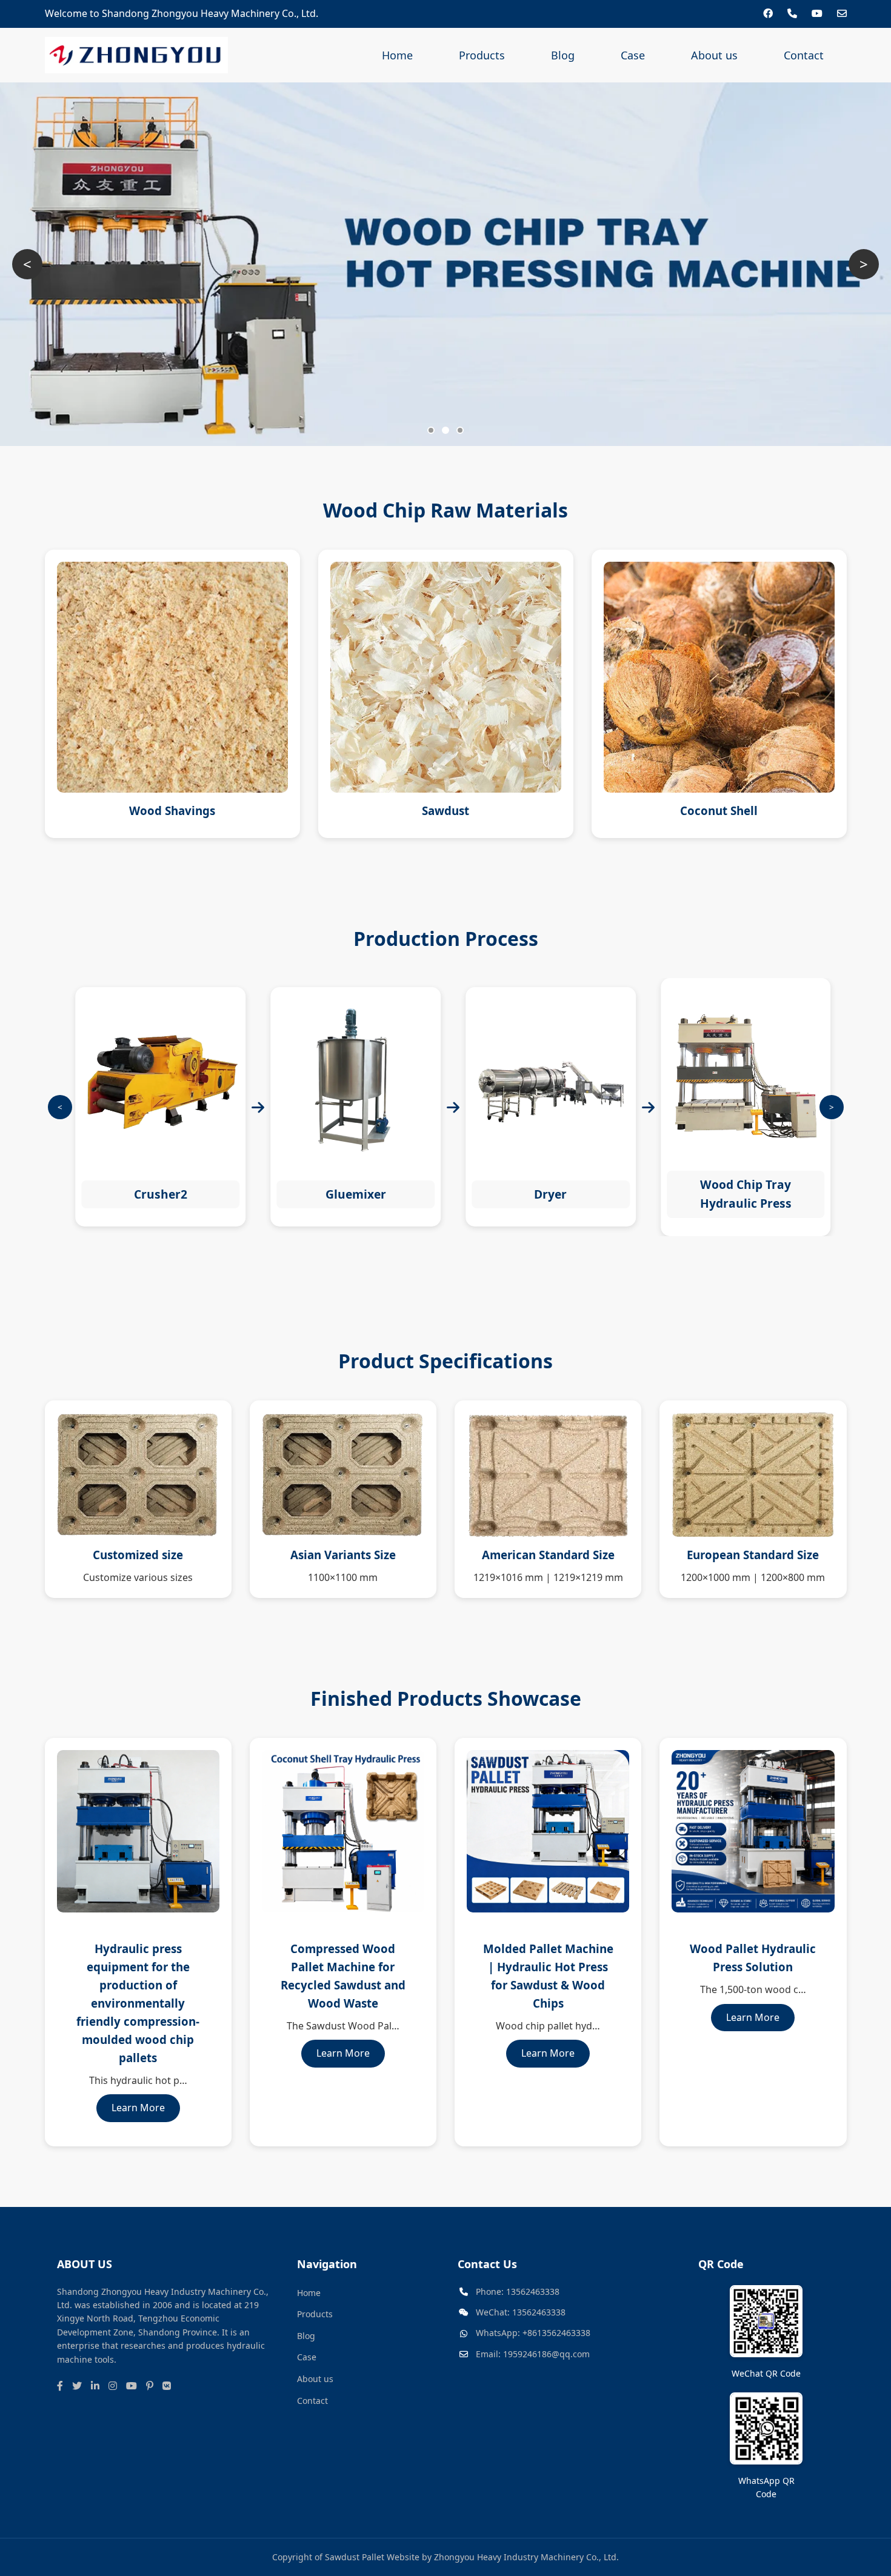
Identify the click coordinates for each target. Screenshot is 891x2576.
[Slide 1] (431, 430)
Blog (563, 55)
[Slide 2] (446, 430)
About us (714, 55)
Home (397, 55)
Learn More (138, 2108)
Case (633, 55)
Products (482, 55)
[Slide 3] (460, 430)
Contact (804, 55)
